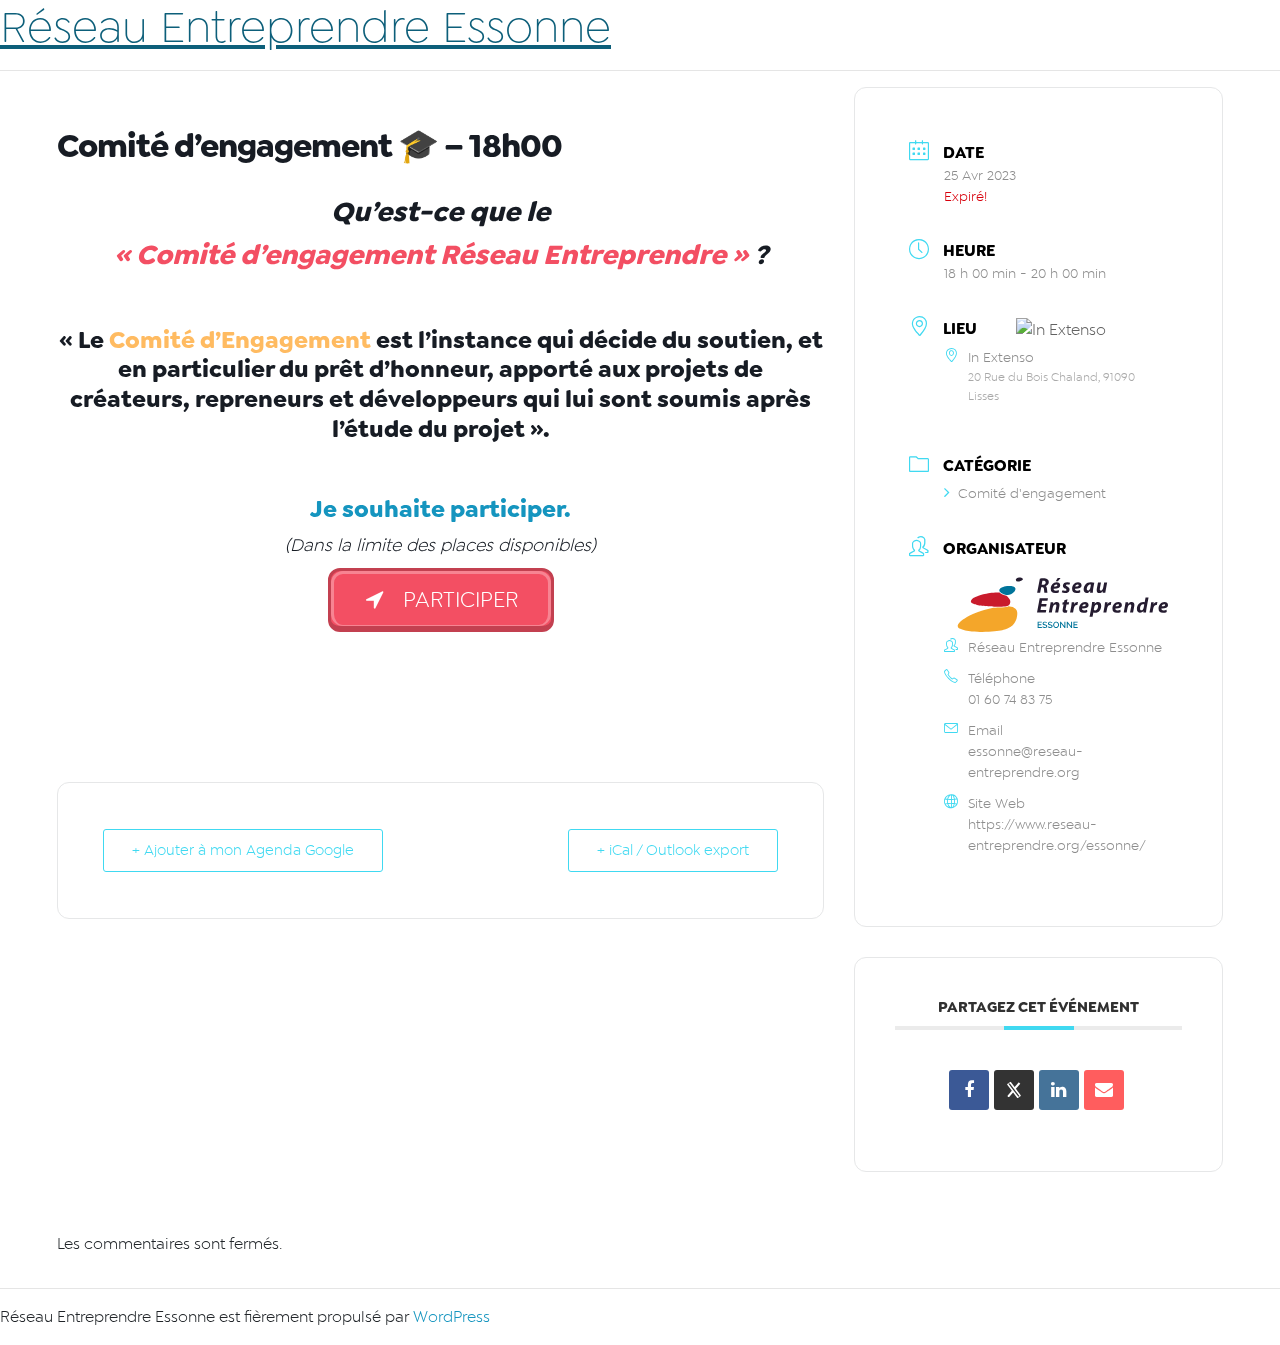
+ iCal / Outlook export (673, 850)
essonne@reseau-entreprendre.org (1025, 762)
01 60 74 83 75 (1010, 699)
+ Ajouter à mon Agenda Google (243, 850)
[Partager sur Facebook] (969, 1090)
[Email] (1104, 1090)
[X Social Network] (1014, 1090)
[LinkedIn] (1059, 1090)
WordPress (451, 1317)
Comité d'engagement (1032, 493)
